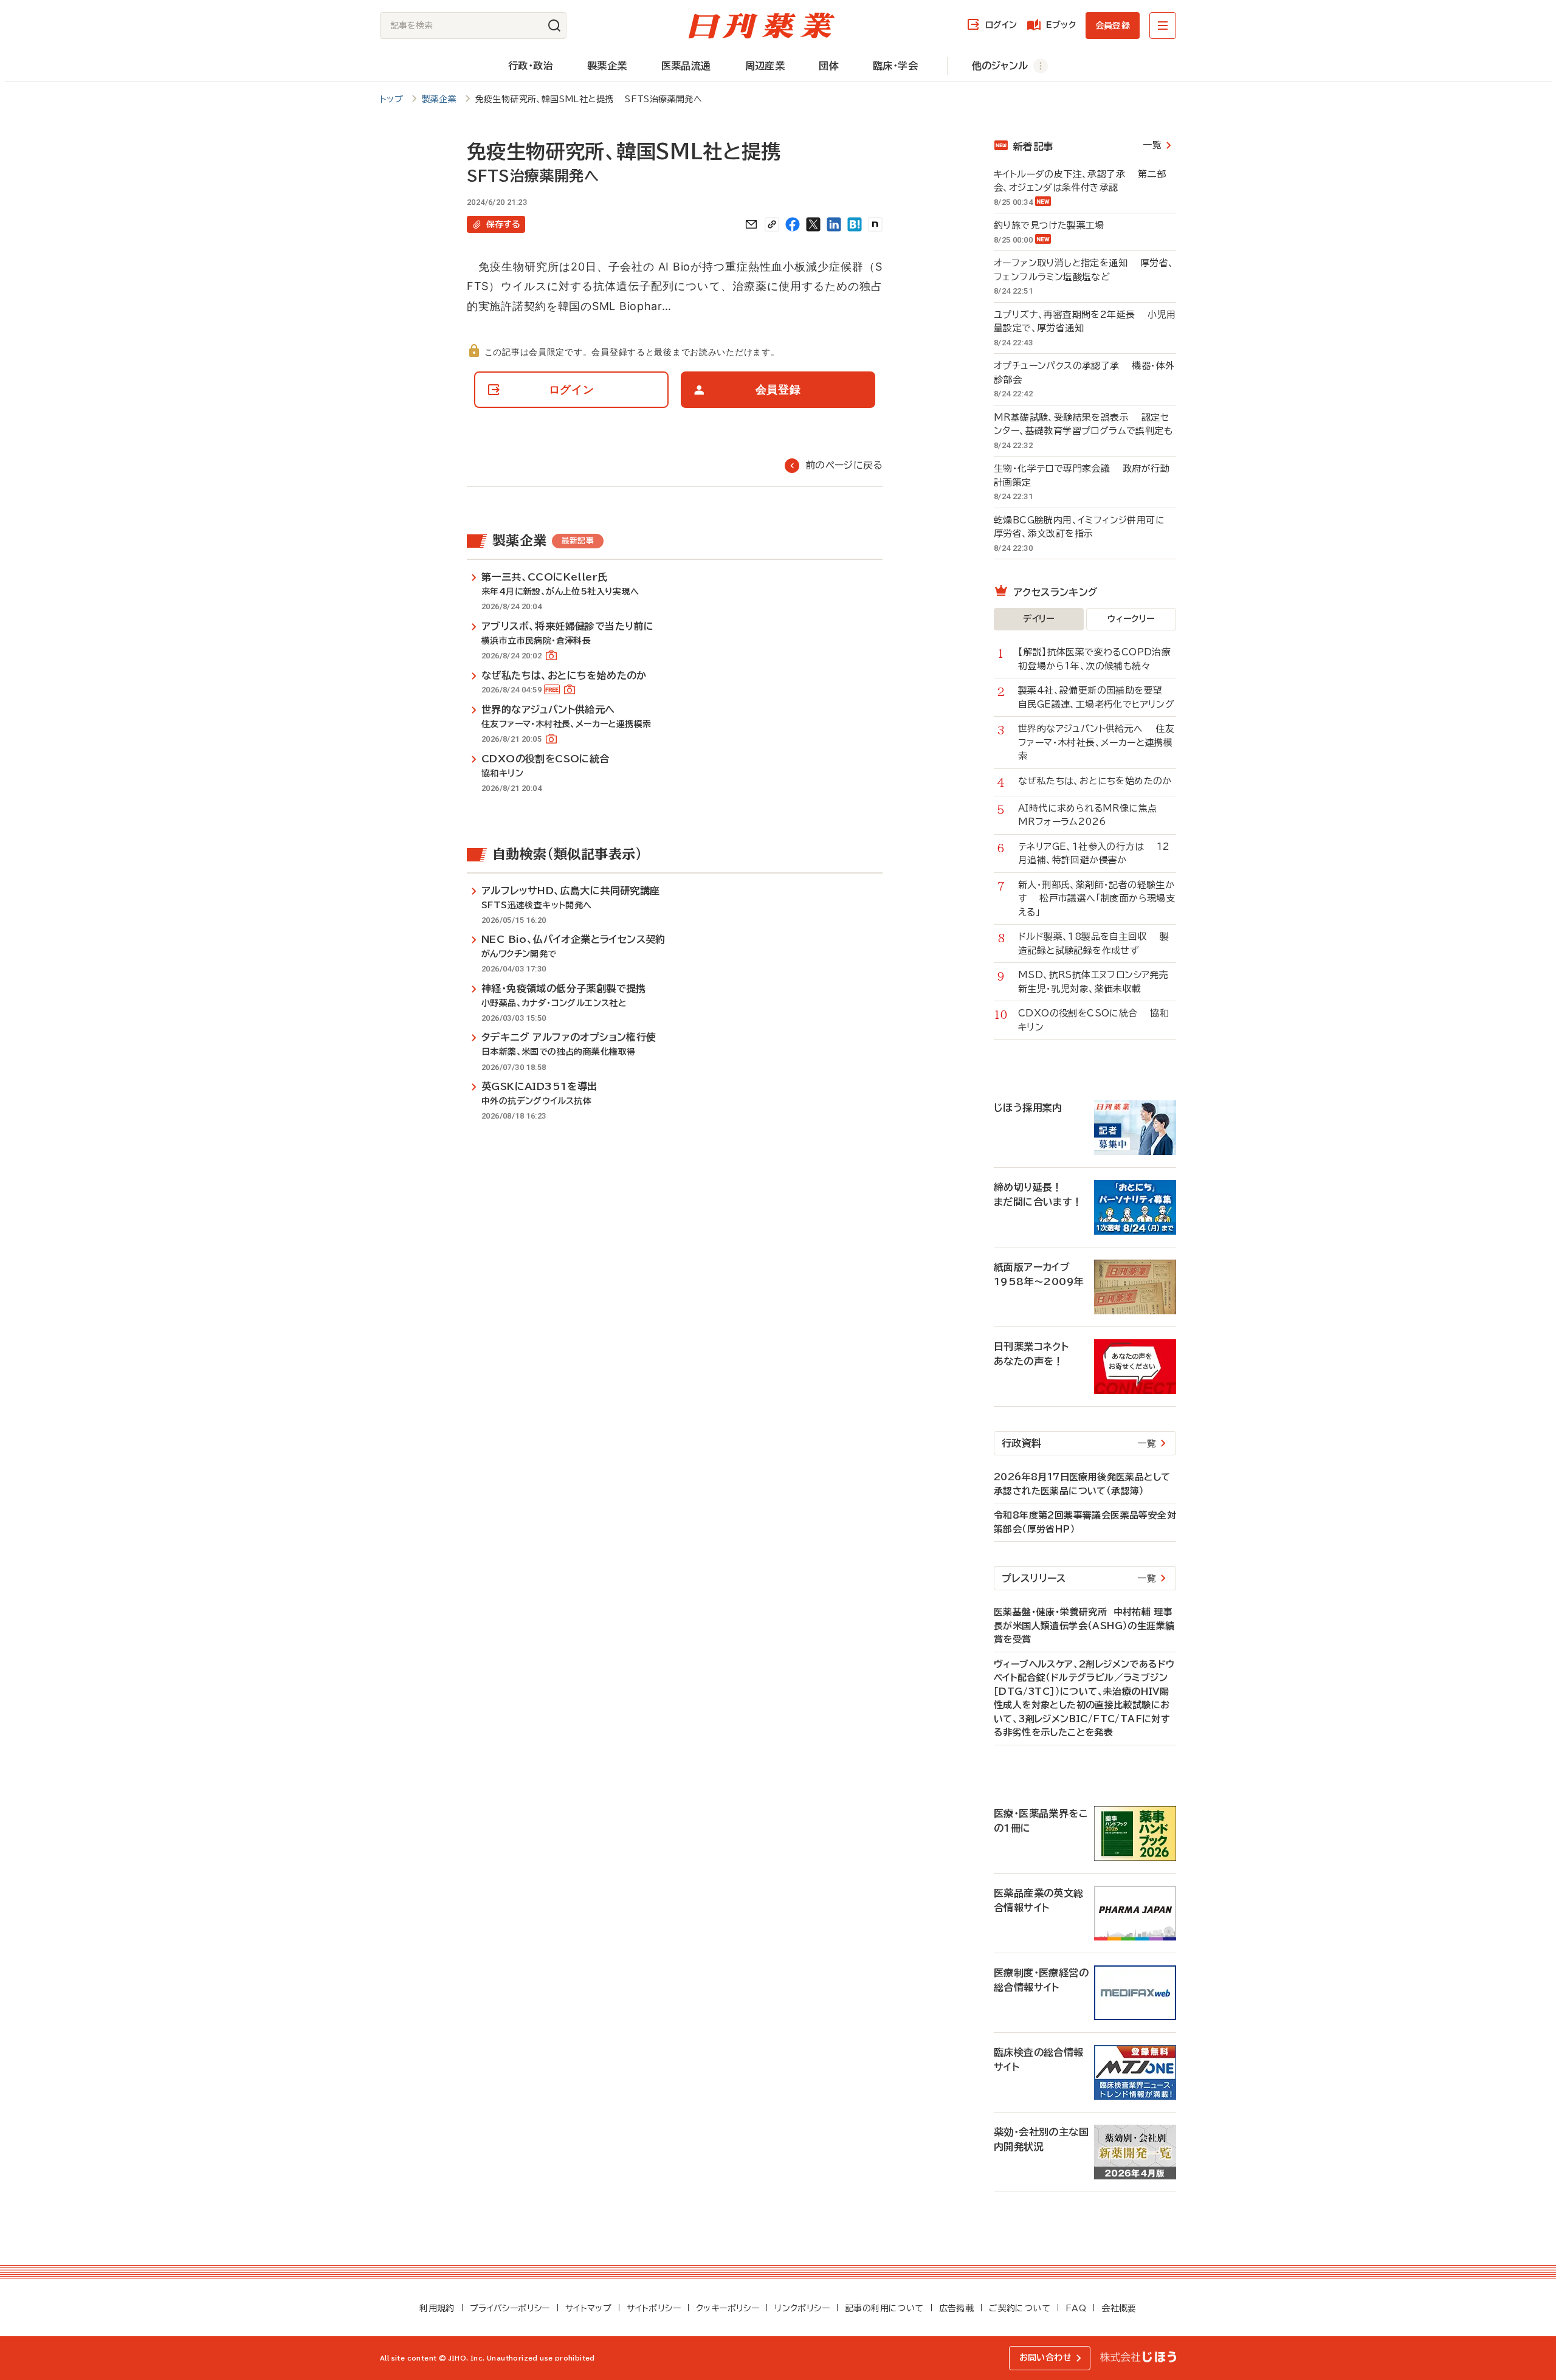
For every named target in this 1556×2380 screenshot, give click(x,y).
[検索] (554, 26)
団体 (829, 66)
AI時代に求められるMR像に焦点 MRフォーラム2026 (1094, 815)
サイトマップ (588, 2308)
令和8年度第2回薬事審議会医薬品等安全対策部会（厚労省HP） (1085, 1522)
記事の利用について (884, 2308)
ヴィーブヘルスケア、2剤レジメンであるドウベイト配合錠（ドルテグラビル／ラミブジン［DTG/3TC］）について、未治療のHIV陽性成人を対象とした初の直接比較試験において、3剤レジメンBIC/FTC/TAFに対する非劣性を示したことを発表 (1084, 1699)
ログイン (1001, 25)
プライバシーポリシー (510, 2308)
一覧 (1152, 145)
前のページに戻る (844, 465)
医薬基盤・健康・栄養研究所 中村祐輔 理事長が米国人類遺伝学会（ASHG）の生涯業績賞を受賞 (1084, 1626)
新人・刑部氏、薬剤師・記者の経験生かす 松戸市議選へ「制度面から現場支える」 (1096, 899)
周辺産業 (765, 66)
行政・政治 (531, 66)
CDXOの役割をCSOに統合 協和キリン (1093, 1020)
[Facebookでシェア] (793, 224)
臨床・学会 (895, 66)
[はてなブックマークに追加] (855, 224)
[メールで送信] (751, 224)
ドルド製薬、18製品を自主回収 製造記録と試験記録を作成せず (1093, 943)
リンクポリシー (802, 2308)
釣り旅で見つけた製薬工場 (1055, 225)
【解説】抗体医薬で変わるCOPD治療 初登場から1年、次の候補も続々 (1097, 659)
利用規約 (437, 2308)
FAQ (1076, 2308)
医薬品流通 (686, 66)
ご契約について (1020, 2308)
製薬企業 (607, 66)
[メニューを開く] (1163, 26)
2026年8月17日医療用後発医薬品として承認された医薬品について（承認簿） (1082, 1484)
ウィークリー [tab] (1131, 619)
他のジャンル (1000, 66)
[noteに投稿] (875, 224)
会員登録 (1113, 26)
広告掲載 (957, 2308)
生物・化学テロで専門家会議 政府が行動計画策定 (1082, 475)
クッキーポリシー (728, 2308)
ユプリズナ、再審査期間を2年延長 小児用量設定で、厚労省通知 (1085, 322)
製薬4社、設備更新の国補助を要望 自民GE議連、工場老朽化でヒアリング (1096, 697)
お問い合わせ (1045, 2358)
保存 (503, 224)
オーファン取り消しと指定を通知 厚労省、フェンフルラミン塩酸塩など (1084, 270)
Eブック (1061, 25)
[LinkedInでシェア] (834, 224)
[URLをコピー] (772, 224)
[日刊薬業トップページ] (762, 26)
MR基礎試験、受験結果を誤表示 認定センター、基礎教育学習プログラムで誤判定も (1083, 424)
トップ (391, 99)
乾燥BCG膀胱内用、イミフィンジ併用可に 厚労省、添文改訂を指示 (1085, 527)
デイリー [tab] (1039, 619)
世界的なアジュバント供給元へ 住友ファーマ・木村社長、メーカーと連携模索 (1096, 742)
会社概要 (1119, 2308)
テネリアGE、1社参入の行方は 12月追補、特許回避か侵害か (1094, 854)
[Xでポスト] (813, 224)
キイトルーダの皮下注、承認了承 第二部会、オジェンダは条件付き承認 (1080, 181)
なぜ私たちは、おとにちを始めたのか (1097, 781)
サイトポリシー (654, 2308)
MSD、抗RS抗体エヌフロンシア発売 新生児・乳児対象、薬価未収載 (1097, 982)
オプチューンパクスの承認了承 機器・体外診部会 (1084, 373)
